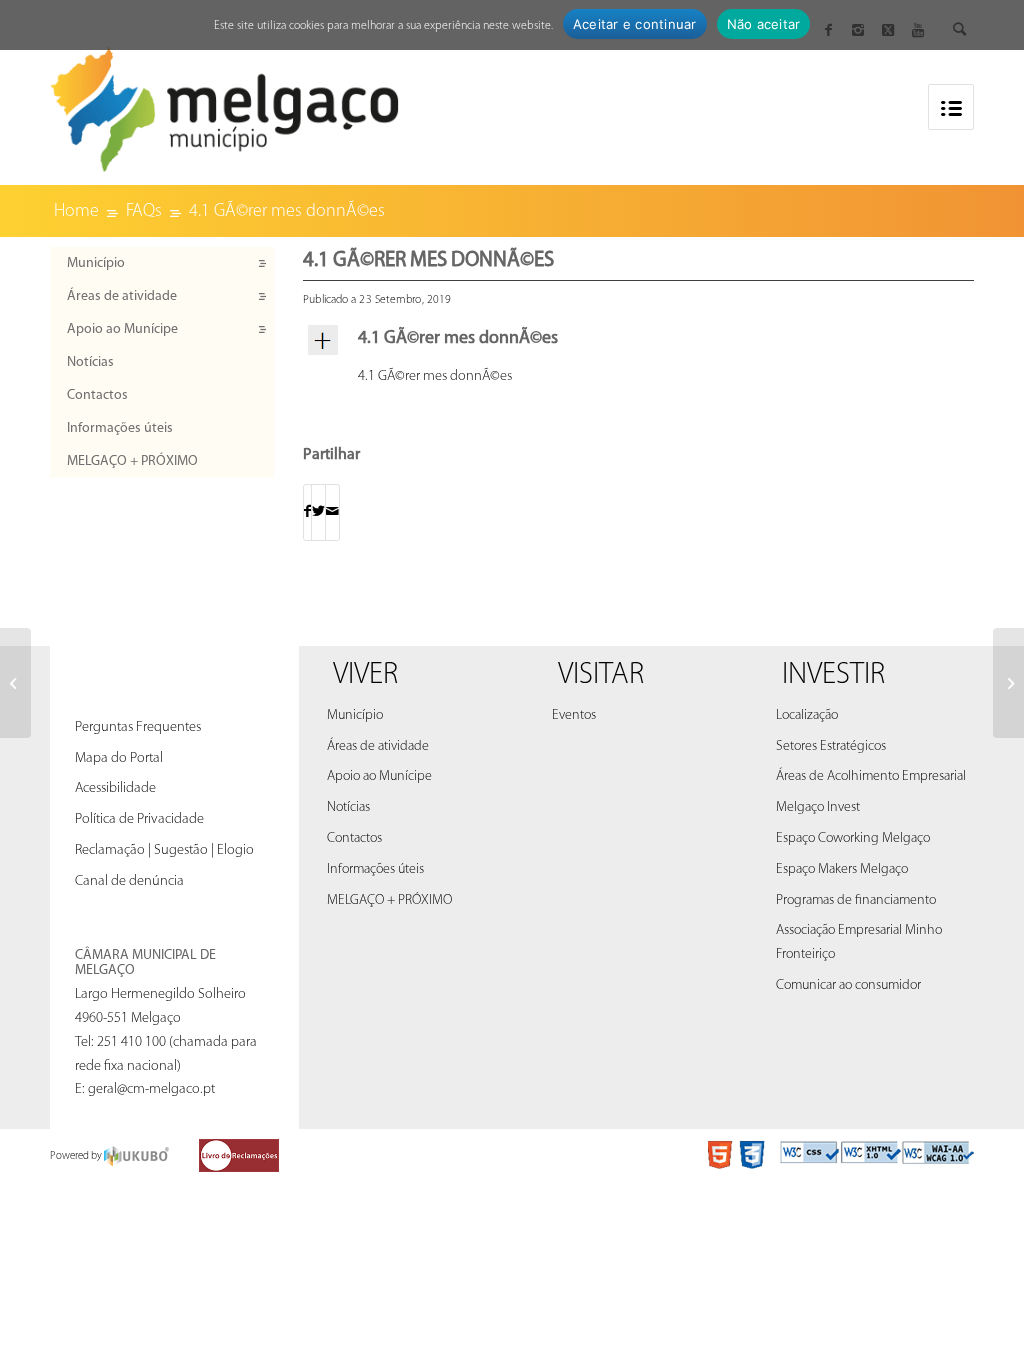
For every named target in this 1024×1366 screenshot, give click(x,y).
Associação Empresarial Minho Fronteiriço (859, 942)
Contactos (97, 395)
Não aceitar (764, 24)
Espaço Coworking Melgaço (853, 838)
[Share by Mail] (332, 512)
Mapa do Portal (119, 758)
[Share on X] (318, 512)
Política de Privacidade (139, 819)
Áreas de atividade (122, 296)
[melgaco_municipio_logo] (225, 103)
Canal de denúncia (129, 881)
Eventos (574, 715)
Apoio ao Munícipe (122, 329)
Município (96, 263)
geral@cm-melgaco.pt (151, 1089)
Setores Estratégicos (831, 746)
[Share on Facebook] (307, 512)
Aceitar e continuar (635, 24)
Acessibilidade (115, 788)
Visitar (601, 675)
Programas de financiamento (856, 900)
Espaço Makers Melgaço (842, 869)
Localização (807, 715)
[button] (638, 340)
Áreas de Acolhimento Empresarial (871, 776)
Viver (365, 675)
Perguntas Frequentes (138, 727)
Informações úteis (120, 428)
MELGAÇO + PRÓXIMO (132, 461)
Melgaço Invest (818, 807)
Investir (833, 675)
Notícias (90, 362)
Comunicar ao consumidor (848, 985)
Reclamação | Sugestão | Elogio (164, 850)
